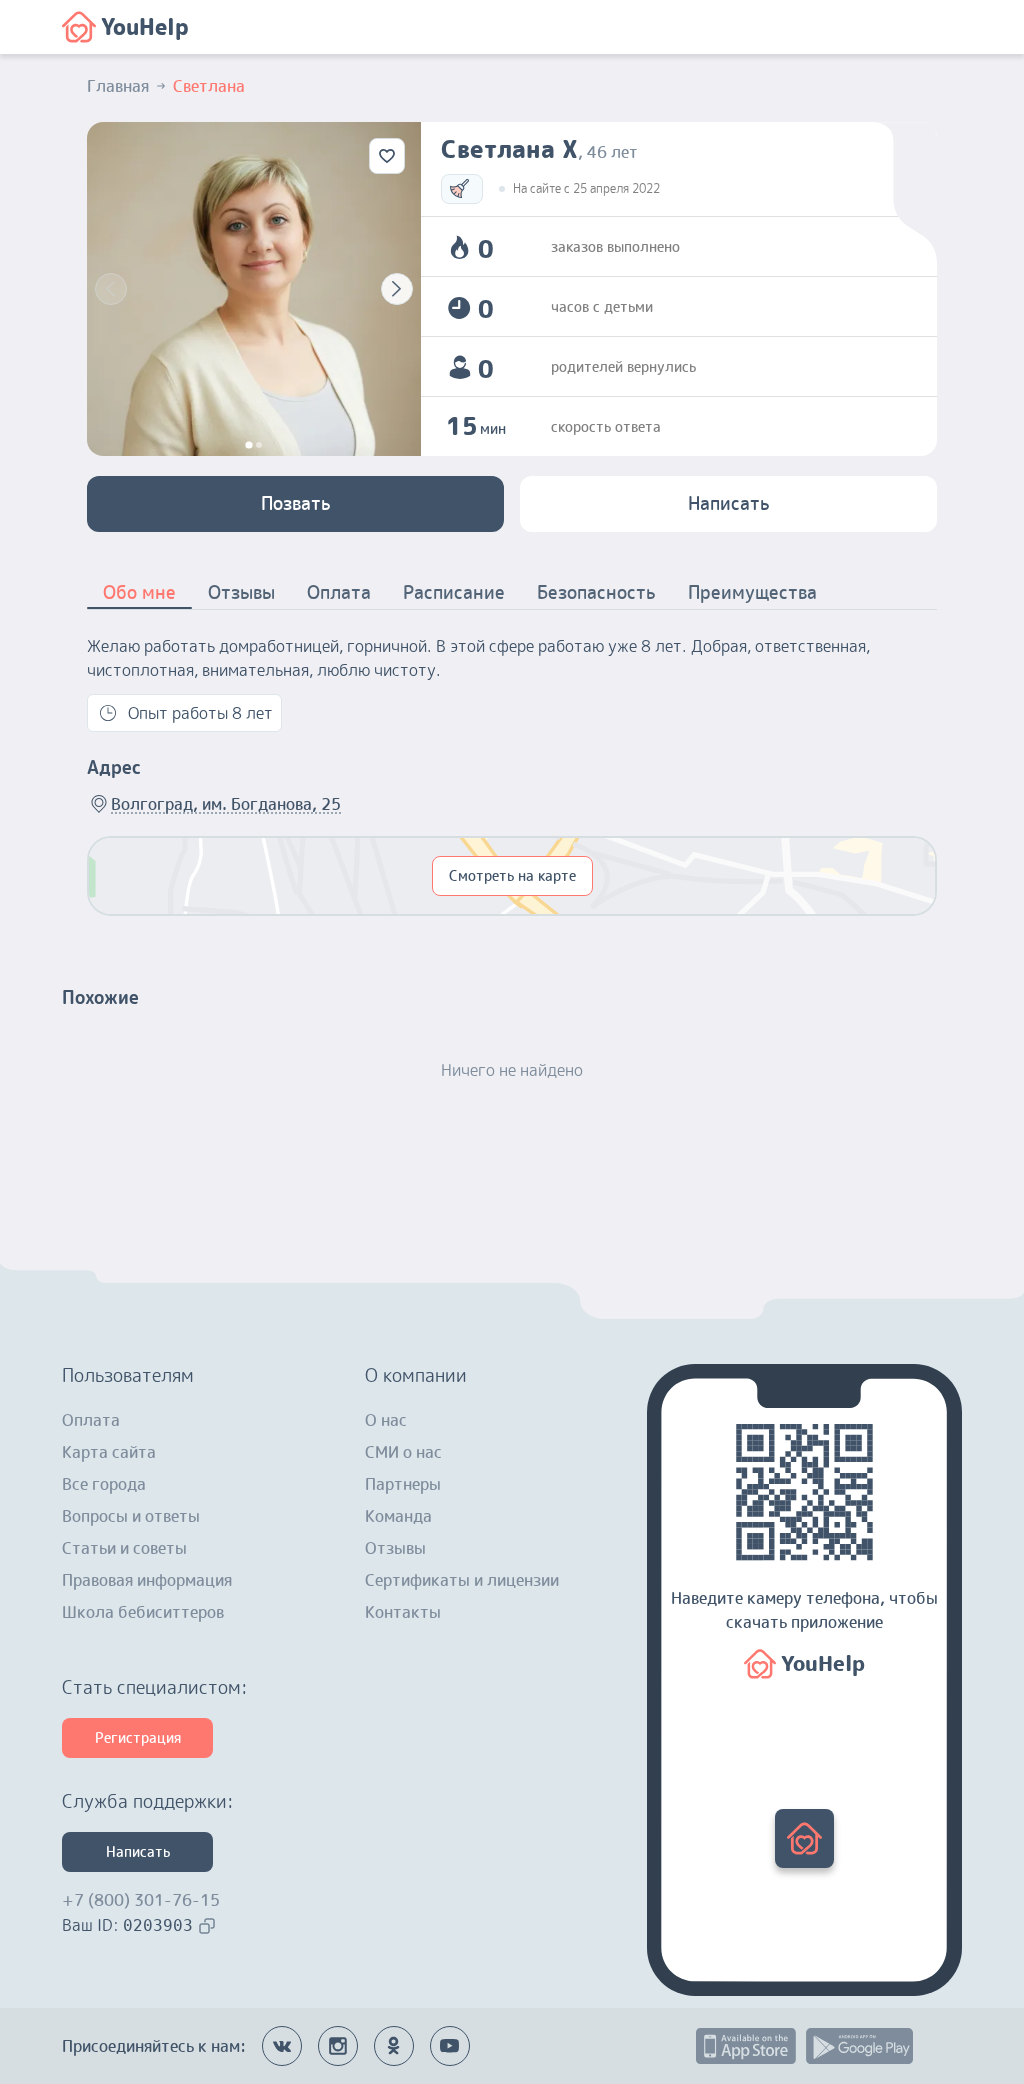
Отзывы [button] (241, 592)
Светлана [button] (209, 86)
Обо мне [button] (139, 592)
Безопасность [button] (596, 592)
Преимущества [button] (752, 592)
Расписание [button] (454, 592)
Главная (118, 86)
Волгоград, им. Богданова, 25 (226, 804)
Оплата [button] (339, 592)
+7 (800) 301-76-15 (141, 1900)
